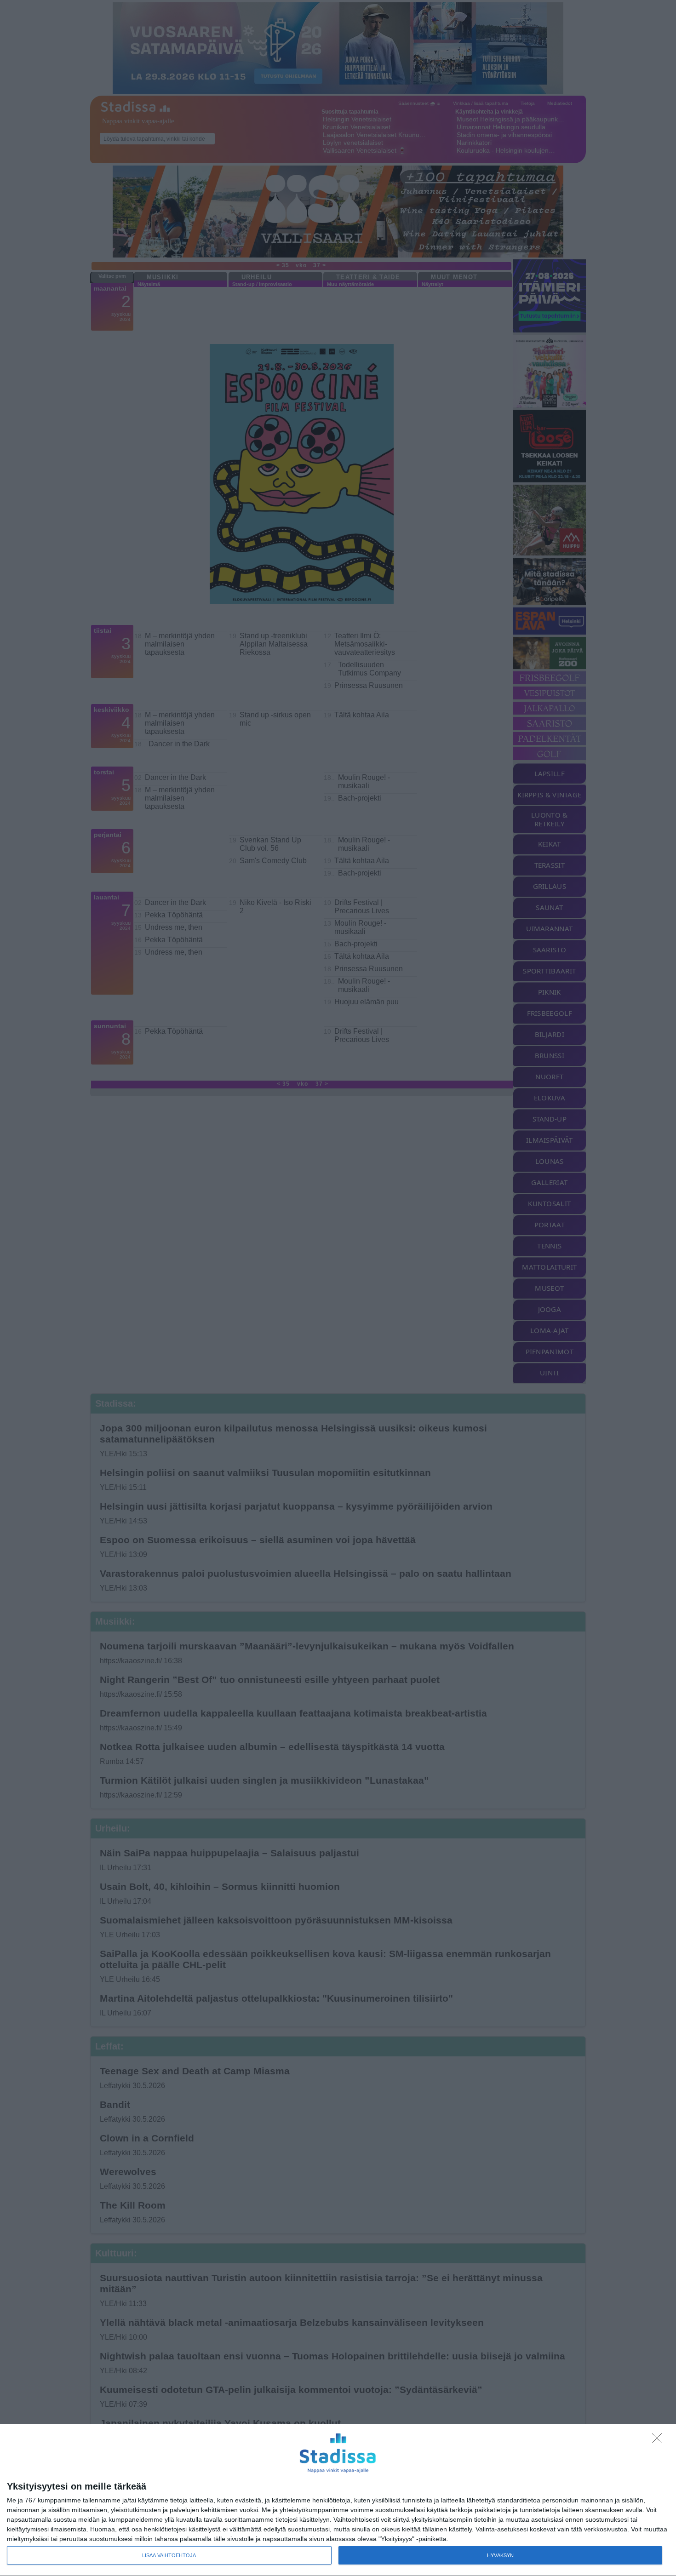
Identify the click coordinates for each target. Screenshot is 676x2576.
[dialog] (338, 2500)
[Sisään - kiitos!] (659, 2441)
